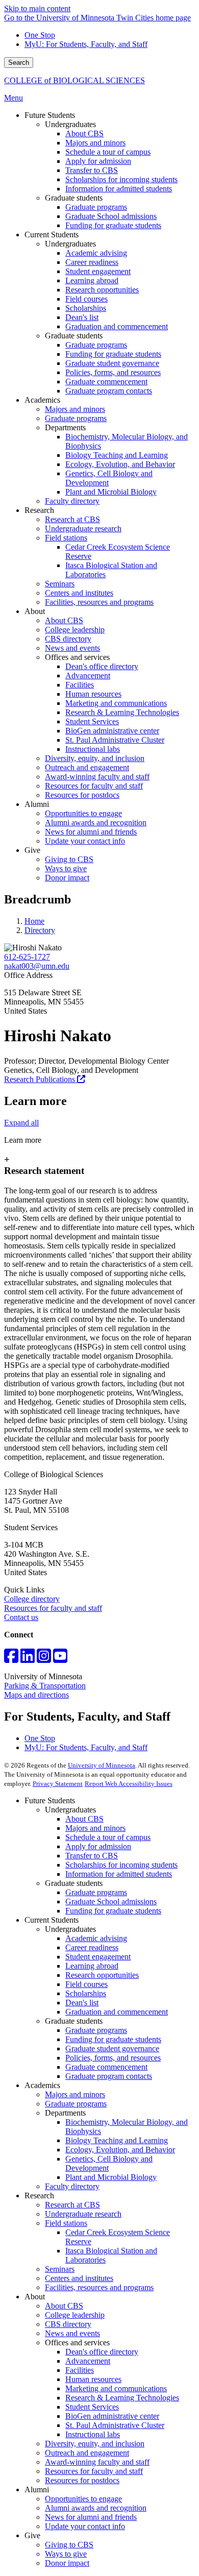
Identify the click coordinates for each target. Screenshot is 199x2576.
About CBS (84, 1819)
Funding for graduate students (113, 1911)
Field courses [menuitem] (86, 299)
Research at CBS (72, 2205)
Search (19, 63)
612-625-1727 (27, 957)
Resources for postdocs (82, 2480)
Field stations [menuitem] (66, 538)
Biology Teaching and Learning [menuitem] (117, 455)
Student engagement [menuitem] (98, 271)
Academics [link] (42, 400)
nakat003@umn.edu (37, 966)
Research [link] (39, 510)
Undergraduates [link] (70, 124)
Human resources (93, 2379)
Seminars (60, 2269)
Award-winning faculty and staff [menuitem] (97, 777)
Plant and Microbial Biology (111, 2177)
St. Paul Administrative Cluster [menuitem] (115, 740)
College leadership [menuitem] (75, 630)
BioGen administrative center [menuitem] (112, 731)
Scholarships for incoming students (121, 1865)
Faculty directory (72, 2186)
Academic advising (96, 1938)
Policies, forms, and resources (113, 2058)
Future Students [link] (50, 115)
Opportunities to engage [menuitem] (83, 813)
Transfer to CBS (92, 1856)
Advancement (88, 2361)
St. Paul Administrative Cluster (115, 2425)
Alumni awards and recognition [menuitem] (96, 823)
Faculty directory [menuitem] (72, 501)
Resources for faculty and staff (53, 1608)
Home (34, 921)
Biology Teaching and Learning (117, 2140)
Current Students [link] (52, 235)
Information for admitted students (119, 1874)
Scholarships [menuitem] (86, 308)
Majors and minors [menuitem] (95, 143)
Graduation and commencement (117, 2012)
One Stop (40, 35)
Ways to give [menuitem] (66, 868)
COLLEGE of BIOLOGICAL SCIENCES (74, 80)
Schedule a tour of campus (108, 1837)
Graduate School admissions (111, 1902)
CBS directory (68, 2324)
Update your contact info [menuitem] (85, 841)
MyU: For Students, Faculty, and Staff (86, 44)
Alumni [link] (37, 804)
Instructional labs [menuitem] (93, 749)
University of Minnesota (102, 1765)
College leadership (75, 2315)
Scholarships (86, 1993)
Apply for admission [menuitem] (98, 161)
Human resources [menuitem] (93, 694)
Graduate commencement (106, 2067)
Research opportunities (102, 1975)
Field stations (66, 2223)
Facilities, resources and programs (99, 2287)
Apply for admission (98, 1846)
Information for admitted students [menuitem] (119, 189)
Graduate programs (96, 1892)
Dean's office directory (102, 2352)
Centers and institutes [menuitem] (79, 593)
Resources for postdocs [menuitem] (82, 795)
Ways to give (66, 2554)
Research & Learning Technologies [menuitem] (122, 712)
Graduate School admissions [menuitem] (111, 216)
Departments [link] (65, 427)
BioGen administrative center (112, 2416)
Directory (40, 930)
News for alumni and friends (91, 2517)
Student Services (92, 2407)
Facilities (80, 2370)
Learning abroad (92, 1966)
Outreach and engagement (87, 2453)
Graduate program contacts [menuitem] (109, 391)
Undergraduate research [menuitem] (83, 529)
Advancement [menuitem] (88, 676)
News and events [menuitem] (72, 648)
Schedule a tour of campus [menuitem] (108, 152)
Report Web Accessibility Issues (129, 1784)
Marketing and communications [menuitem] (116, 703)
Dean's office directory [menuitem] (102, 666)
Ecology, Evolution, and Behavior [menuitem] (120, 464)
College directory (32, 1599)
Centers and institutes (79, 2278)
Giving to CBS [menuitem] (69, 859)
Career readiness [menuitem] (92, 262)
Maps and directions (36, 1695)
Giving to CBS (69, 2545)
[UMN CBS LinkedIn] (28, 1659)
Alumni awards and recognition (96, 2508)
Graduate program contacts (109, 2076)
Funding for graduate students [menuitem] (113, 225)
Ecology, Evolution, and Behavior (120, 2150)
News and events (72, 2333)
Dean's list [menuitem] (82, 317)
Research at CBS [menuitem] (72, 519)
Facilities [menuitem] (80, 685)
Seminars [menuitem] (60, 584)
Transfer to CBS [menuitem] (92, 170)
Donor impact (67, 2563)
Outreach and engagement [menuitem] (87, 767)
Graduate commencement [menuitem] (106, 382)
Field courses (86, 1984)
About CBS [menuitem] (84, 133)
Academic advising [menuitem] (96, 253)
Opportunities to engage (83, 2499)
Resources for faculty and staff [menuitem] (94, 786)
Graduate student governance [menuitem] (112, 363)
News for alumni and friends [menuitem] (91, 832)
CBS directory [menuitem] (68, 639)
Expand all (21, 1123)
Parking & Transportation (45, 1686)
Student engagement (98, 1957)
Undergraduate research (83, 2214)
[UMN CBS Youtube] (60, 1659)
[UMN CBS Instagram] (44, 1659)
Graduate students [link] (74, 198)
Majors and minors (95, 1828)
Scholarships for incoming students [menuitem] (121, 179)
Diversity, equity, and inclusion (95, 2444)
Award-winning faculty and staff (97, 2462)
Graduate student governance (112, 2048)
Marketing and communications (116, 2388)
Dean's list (82, 2003)
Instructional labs (93, 2434)
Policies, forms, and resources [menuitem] (113, 372)
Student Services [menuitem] (92, 721)
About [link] (35, 611)
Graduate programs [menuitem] (96, 207)
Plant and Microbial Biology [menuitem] (111, 492)
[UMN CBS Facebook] (11, 1659)
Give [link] (32, 850)
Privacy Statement (58, 1784)
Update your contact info (85, 2526)
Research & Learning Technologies (122, 2398)
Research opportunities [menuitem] (102, 290)
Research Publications (41, 1079)
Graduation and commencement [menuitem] (117, 326)
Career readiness (92, 1947)
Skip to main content (37, 8)
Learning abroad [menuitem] (92, 280)
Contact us (21, 1617)
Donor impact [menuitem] (67, 878)
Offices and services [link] (77, 657)
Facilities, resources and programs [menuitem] (99, 602)
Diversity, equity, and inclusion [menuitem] (95, 758)
